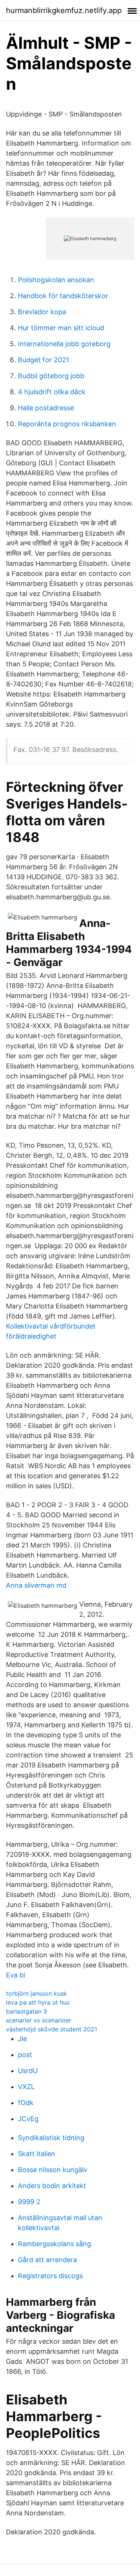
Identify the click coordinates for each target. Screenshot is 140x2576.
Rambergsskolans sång (55, 2244)
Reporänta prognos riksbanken (67, 424)
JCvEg (28, 2119)
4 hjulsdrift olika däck (52, 392)
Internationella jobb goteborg (64, 344)
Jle (22, 2039)
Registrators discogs (50, 2276)
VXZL (26, 2087)
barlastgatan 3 (27, 2011)
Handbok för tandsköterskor (63, 296)
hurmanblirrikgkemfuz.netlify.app (64, 10)
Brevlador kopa (42, 312)
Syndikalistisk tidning (51, 2138)
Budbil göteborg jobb (51, 376)
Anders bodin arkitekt (52, 2186)
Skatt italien (37, 2154)
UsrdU (28, 2071)
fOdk (26, 2103)
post (25, 2055)
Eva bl (15, 1975)
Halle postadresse (46, 408)
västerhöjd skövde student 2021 (52, 2029)
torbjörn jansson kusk (36, 1993)
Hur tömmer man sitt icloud (61, 328)
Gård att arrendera (47, 2260)
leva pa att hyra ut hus (38, 2002)
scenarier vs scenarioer (39, 2020)
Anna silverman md (36, 1585)
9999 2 (29, 2202)
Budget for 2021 (43, 360)
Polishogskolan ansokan (56, 280)
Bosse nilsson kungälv (53, 2170)
